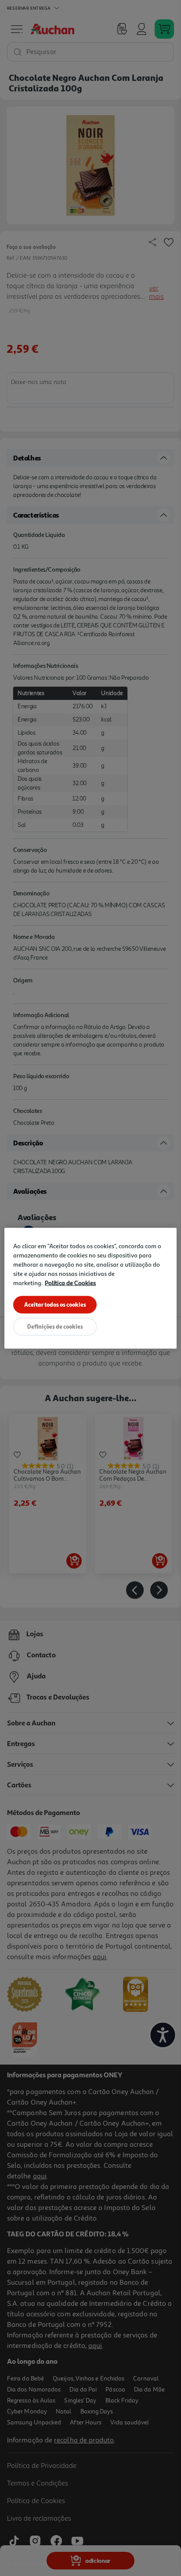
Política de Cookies (70, 1282)
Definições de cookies (55, 1326)
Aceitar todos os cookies (55, 1304)
